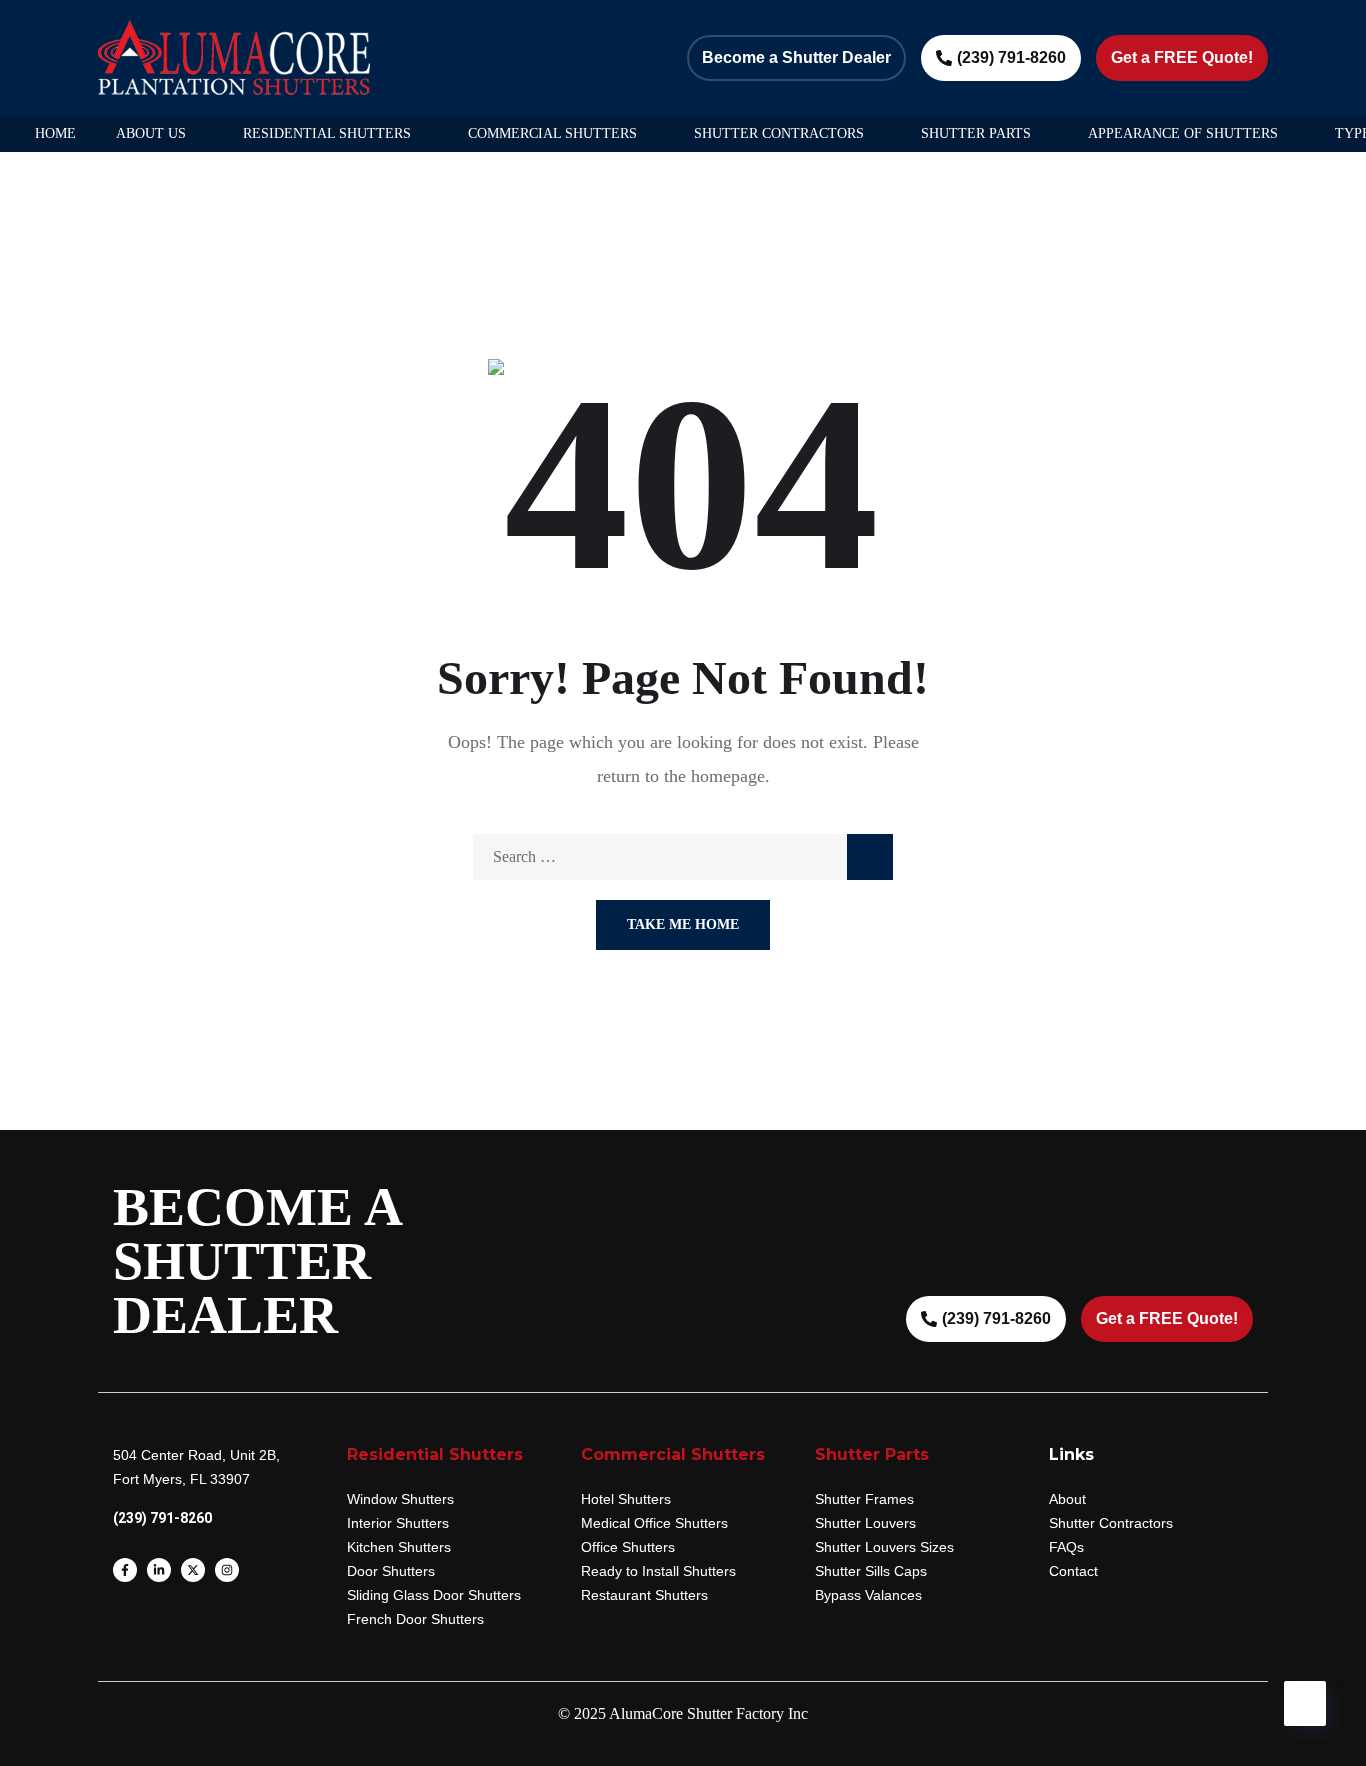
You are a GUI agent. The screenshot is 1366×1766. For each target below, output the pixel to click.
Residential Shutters (327, 133)
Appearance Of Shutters (1183, 133)
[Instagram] (227, 1570)
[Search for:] (683, 856)
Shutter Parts (976, 133)
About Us (151, 133)
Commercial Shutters (552, 133)
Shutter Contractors (779, 133)
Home (55, 133)
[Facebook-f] (125, 1570)
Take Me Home (683, 924)
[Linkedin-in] (159, 1570)
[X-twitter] (193, 1570)
